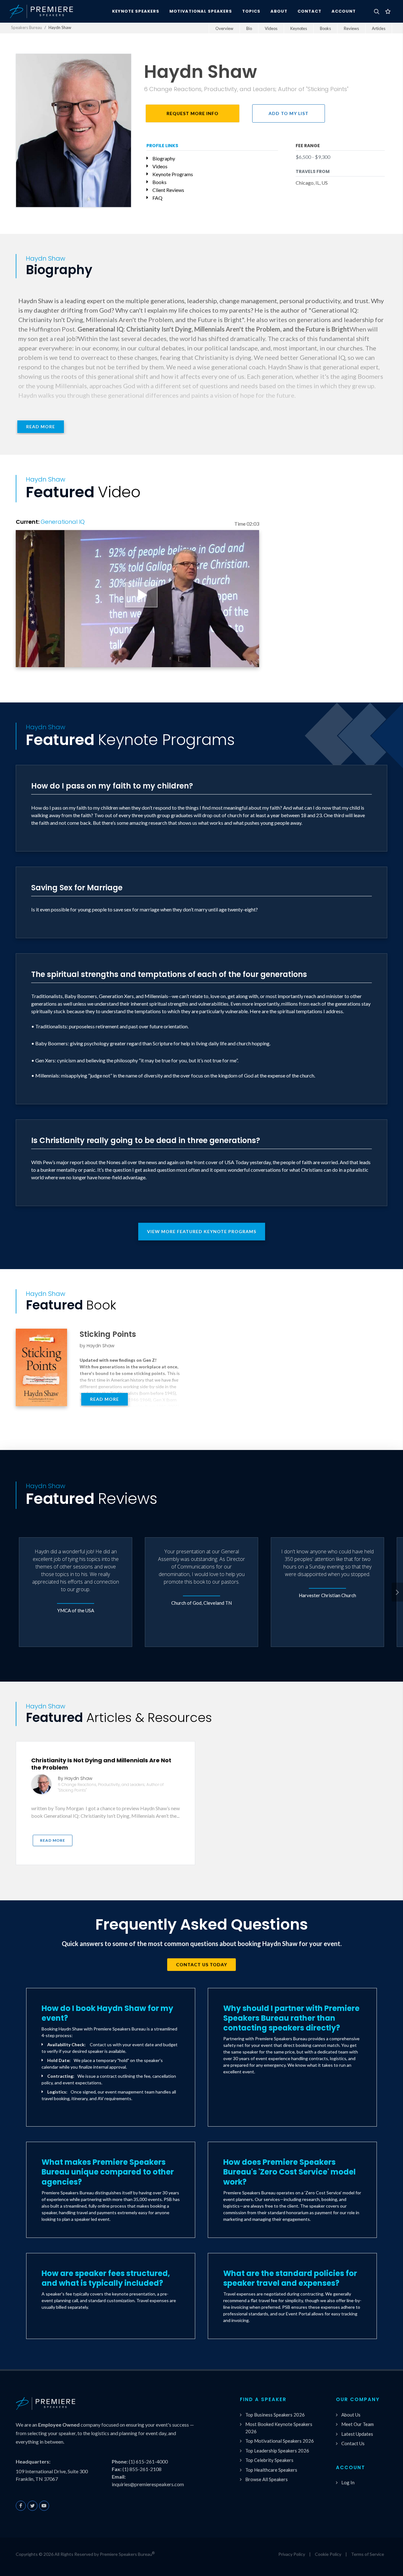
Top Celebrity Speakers (269, 2460)
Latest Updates (357, 2434)
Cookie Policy (328, 2554)
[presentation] (397, 1592)
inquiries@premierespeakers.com (148, 2484)
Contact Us (353, 2443)
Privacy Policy (292, 2554)
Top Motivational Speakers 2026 (280, 2441)
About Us (351, 2415)
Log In (348, 2482)
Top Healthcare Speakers (271, 2470)
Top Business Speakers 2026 (275, 2415)
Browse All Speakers (267, 2479)
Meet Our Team (358, 2424)
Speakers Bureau (26, 27)
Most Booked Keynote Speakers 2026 (279, 2428)
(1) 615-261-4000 (148, 2461)
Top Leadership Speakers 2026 (277, 2451)
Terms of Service (368, 2554)
